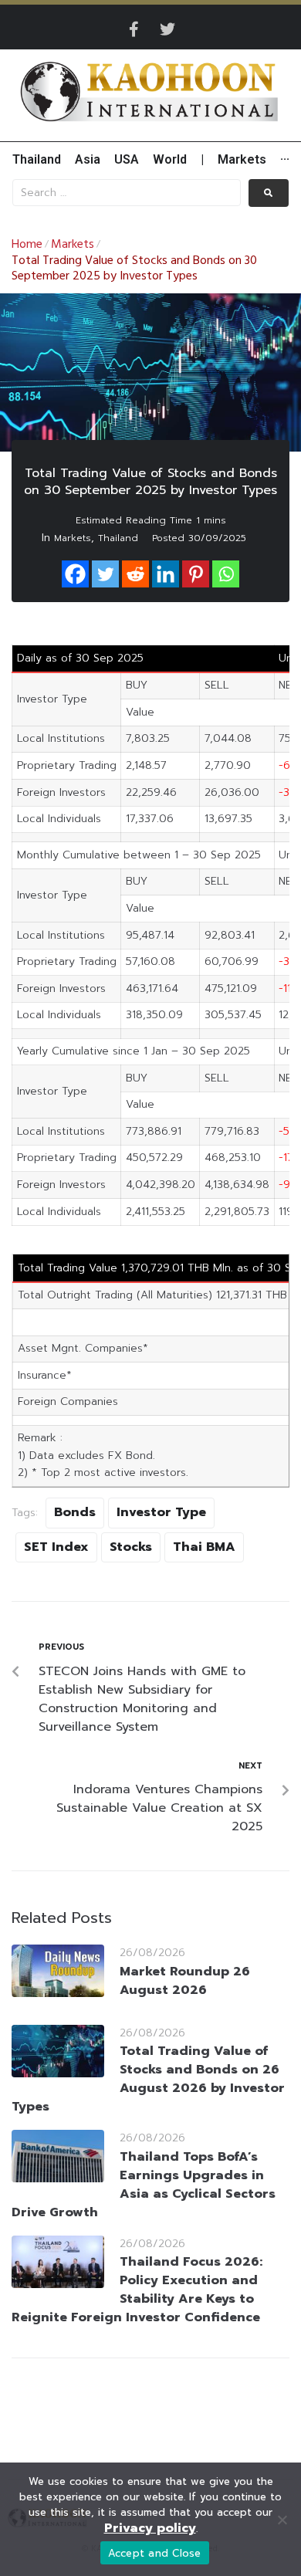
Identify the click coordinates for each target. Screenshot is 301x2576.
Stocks (131, 1547)
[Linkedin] (166, 574)
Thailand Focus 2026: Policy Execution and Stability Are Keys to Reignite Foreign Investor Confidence (137, 2290)
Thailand (118, 538)
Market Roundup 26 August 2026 (185, 1981)
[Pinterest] (196, 574)
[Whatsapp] (226, 574)
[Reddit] (135, 574)
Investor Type (161, 1512)
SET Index (56, 1547)
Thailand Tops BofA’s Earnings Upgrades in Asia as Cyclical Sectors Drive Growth (144, 2185)
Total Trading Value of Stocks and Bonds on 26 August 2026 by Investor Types (148, 2079)
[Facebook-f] (134, 29)
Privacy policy (150, 2528)
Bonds (75, 1512)
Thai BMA (204, 1547)
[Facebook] (75, 574)
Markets (73, 245)
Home (27, 245)
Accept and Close (155, 2553)
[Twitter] (167, 29)
